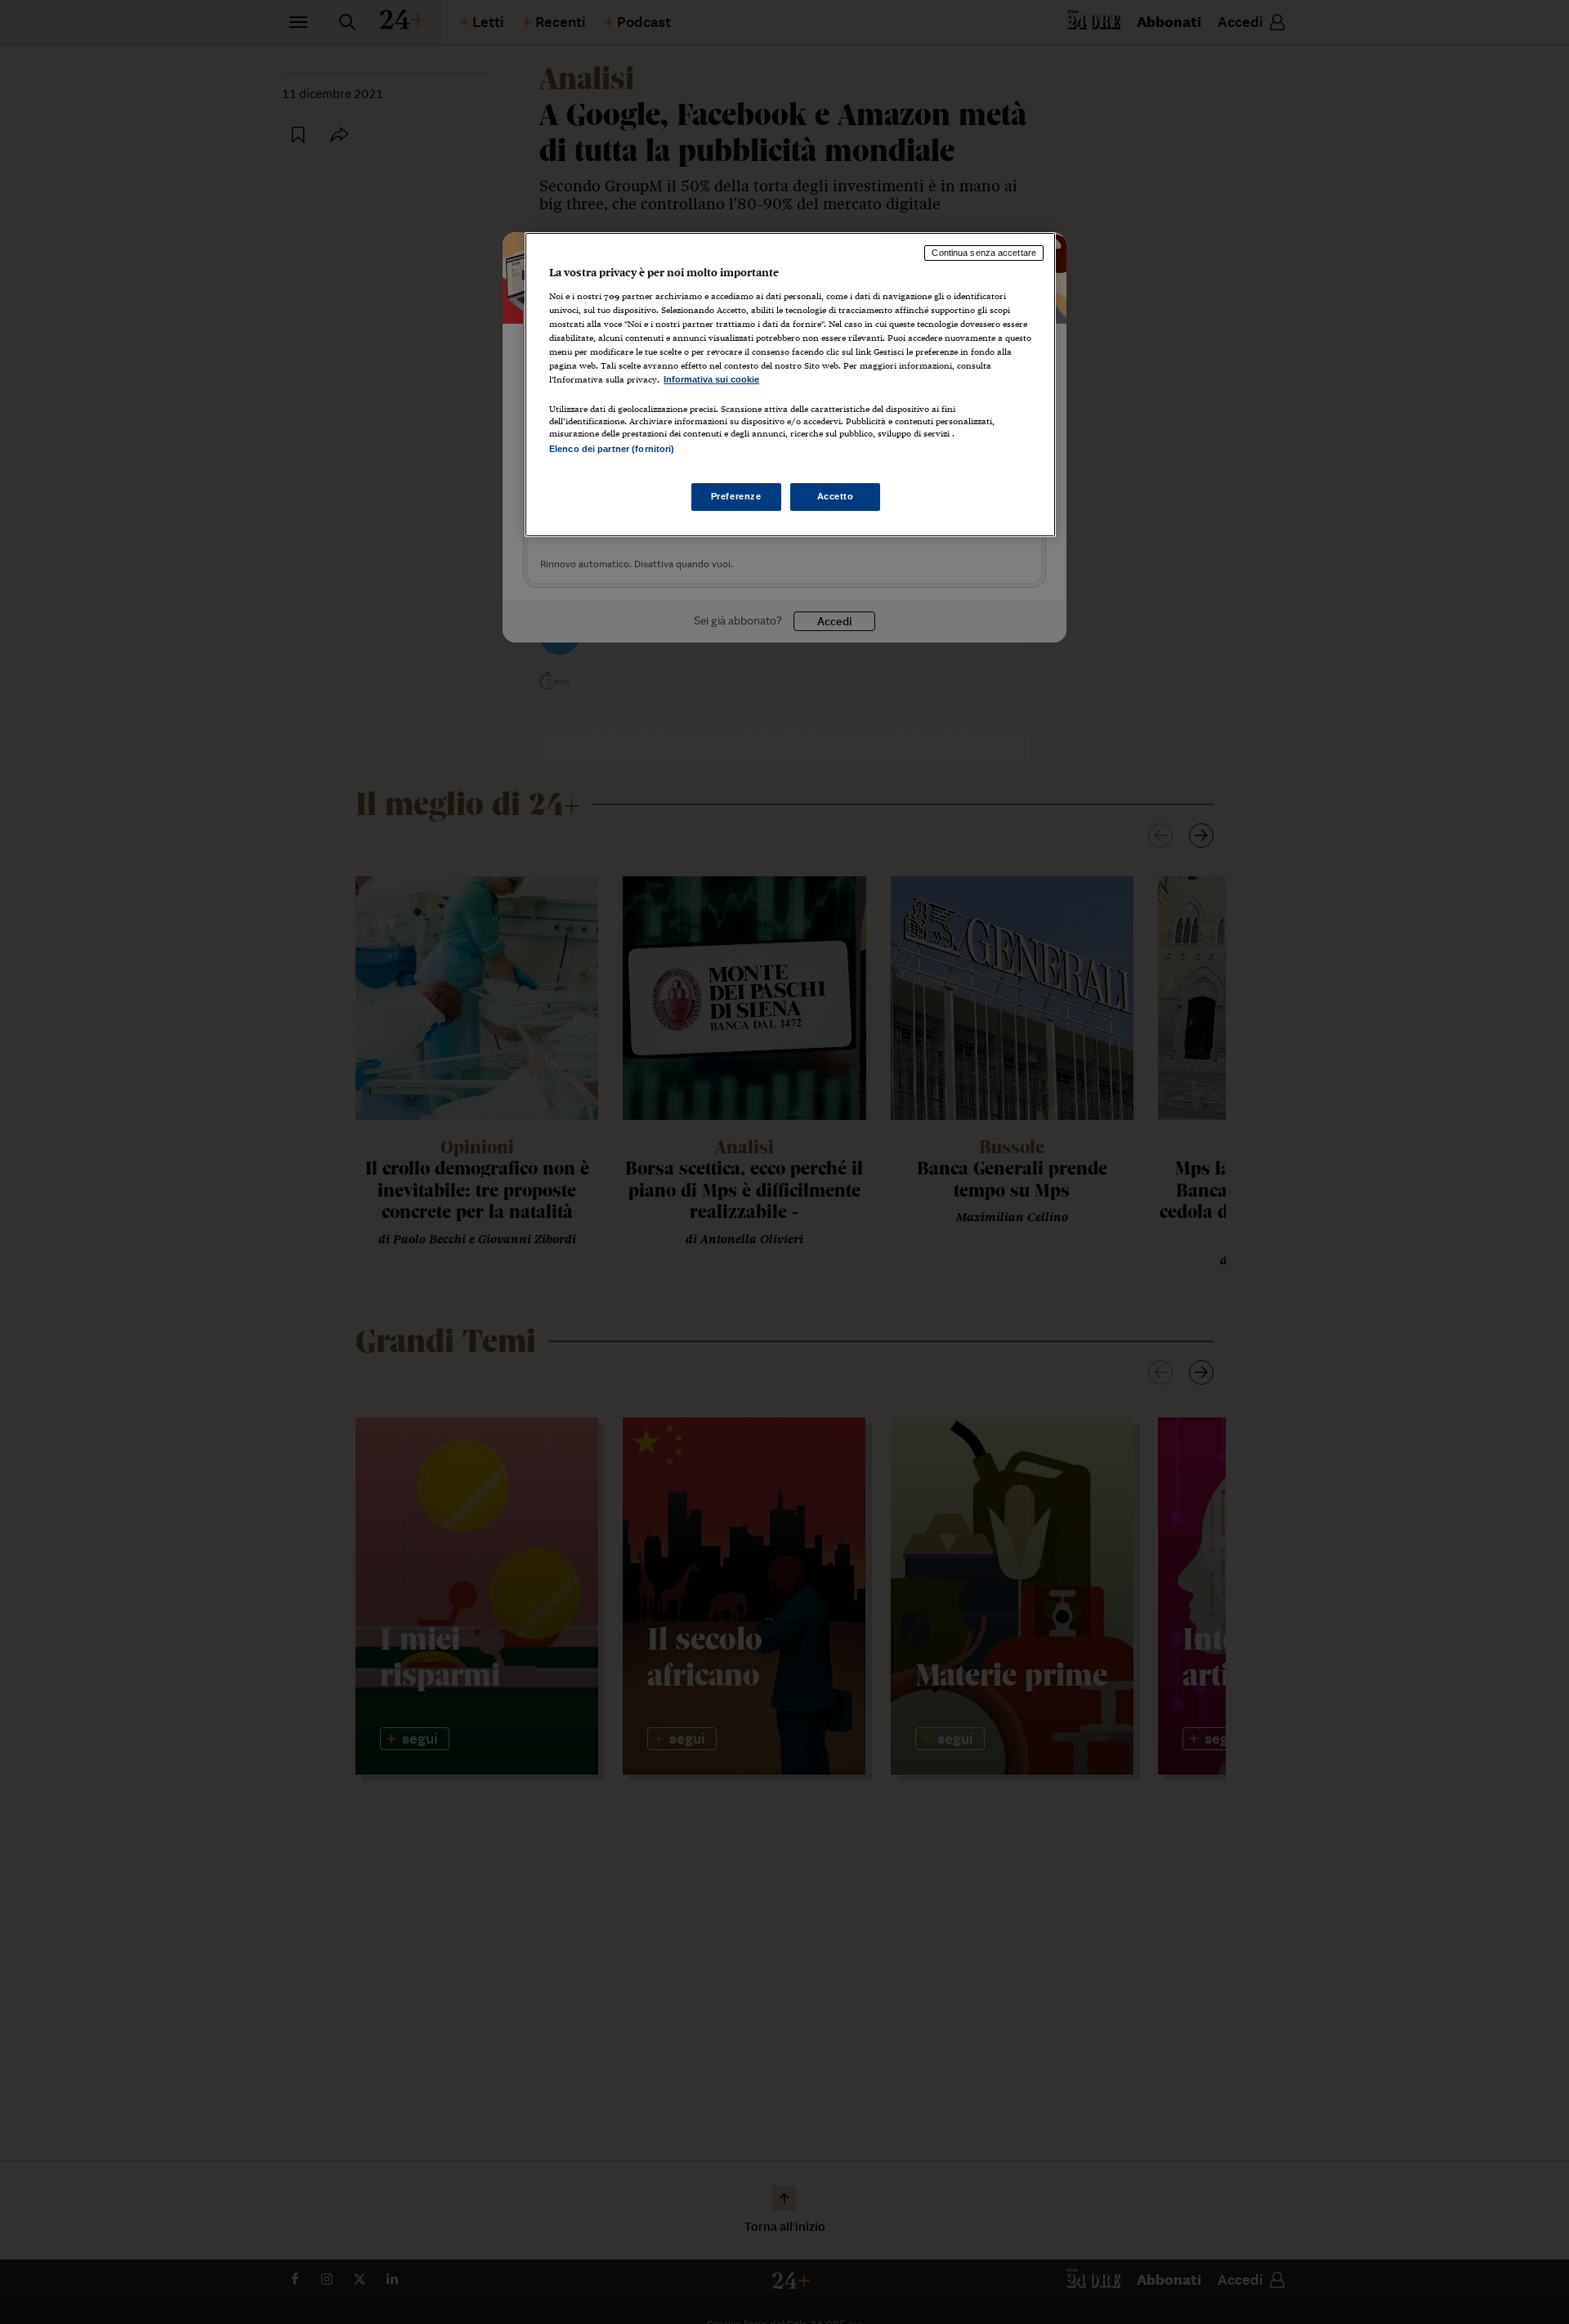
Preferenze (736, 497)
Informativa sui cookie (711, 379)
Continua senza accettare (984, 253)
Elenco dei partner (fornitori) (612, 449)
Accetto (836, 497)
